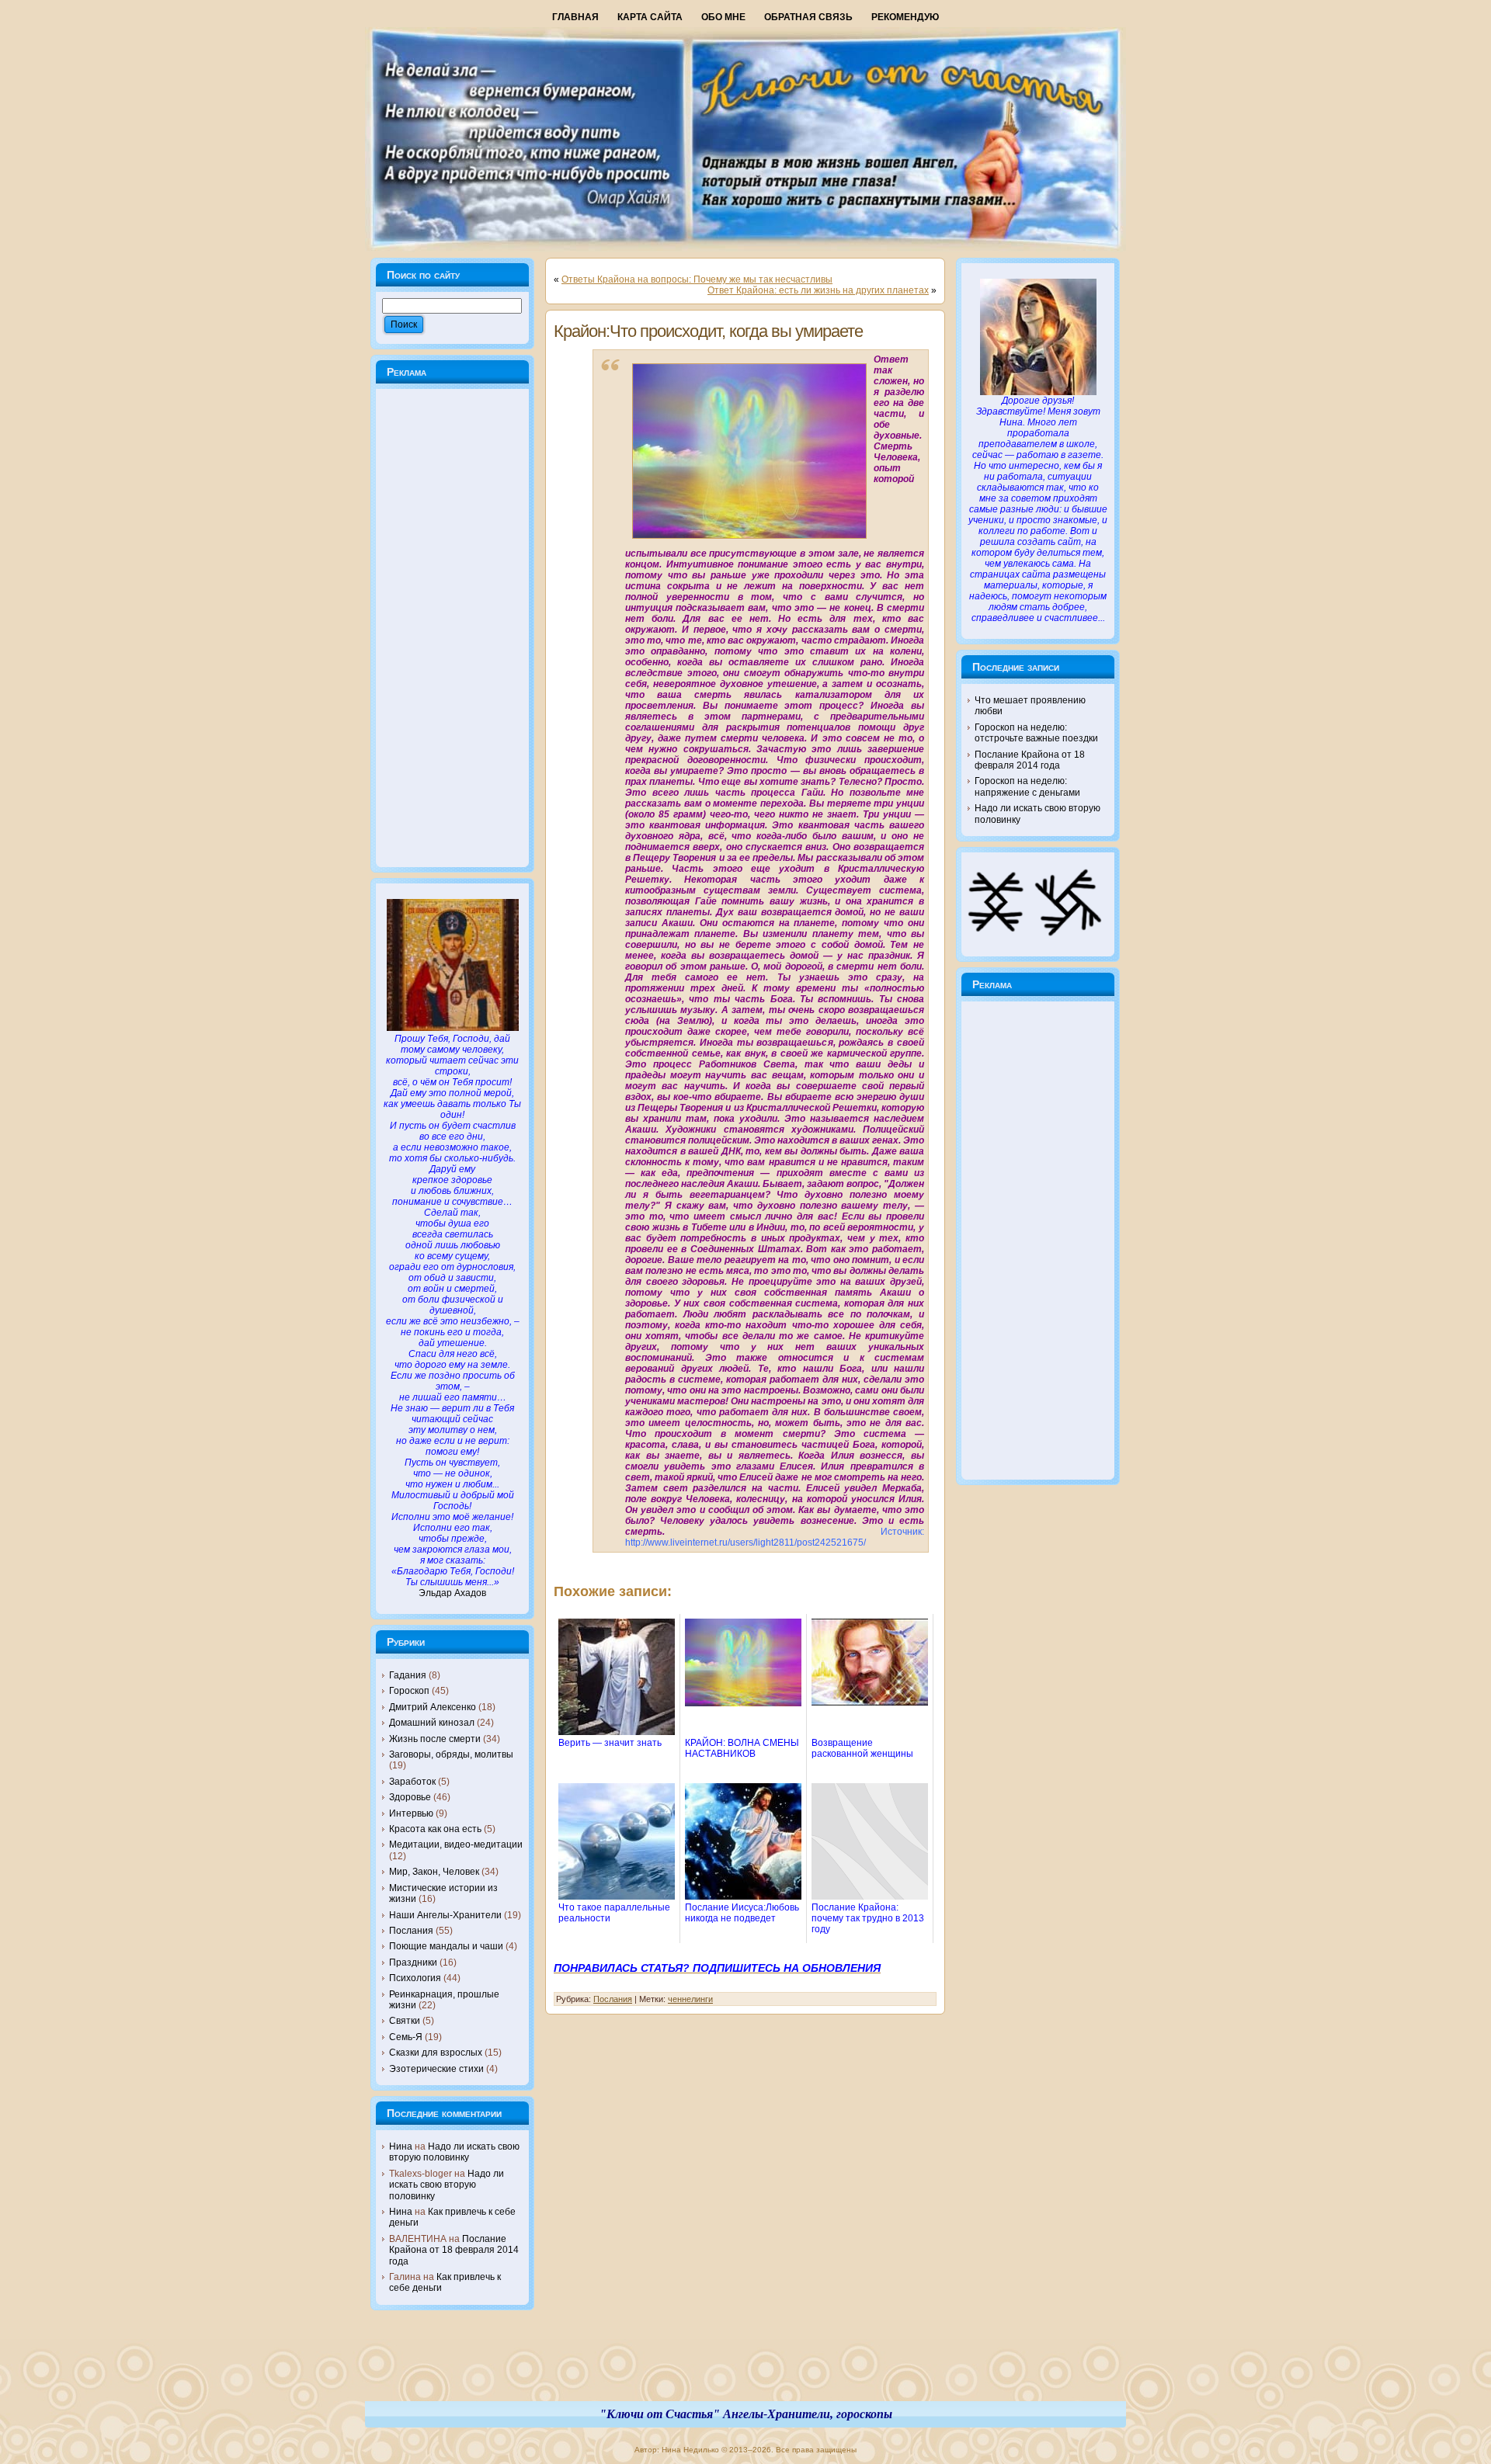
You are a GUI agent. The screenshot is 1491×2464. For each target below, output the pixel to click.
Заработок (412, 1782)
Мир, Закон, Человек (434, 1872)
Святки (405, 2021)
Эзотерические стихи (436, 2069)
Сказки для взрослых (436, 2053)
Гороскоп (409, 1691)
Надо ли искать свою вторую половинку (454, 2152)
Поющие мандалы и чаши (446, 1946)
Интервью (411, 1813)
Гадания (408, 1675)
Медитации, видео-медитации (456, 1845)
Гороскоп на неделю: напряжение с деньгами (1027, 786)
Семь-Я (406, 2037)
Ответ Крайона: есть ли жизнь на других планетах (818, 290)
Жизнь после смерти (435, 1739)
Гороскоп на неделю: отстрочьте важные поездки (1036, 733)
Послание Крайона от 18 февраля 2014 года (454, 2250)
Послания (411, 1931)
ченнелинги (690, 1999)
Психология (415, 1978)
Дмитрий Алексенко (433, 1707)
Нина (401, 2146)
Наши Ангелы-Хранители (445, 1915)
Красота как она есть (435, 1829)
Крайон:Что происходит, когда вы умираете (708, 331)
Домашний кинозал (432, 1723)
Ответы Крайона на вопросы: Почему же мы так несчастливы (697, 279)
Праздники (413, 1963)
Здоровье (410, 1797)
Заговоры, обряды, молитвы (451, 1754)
